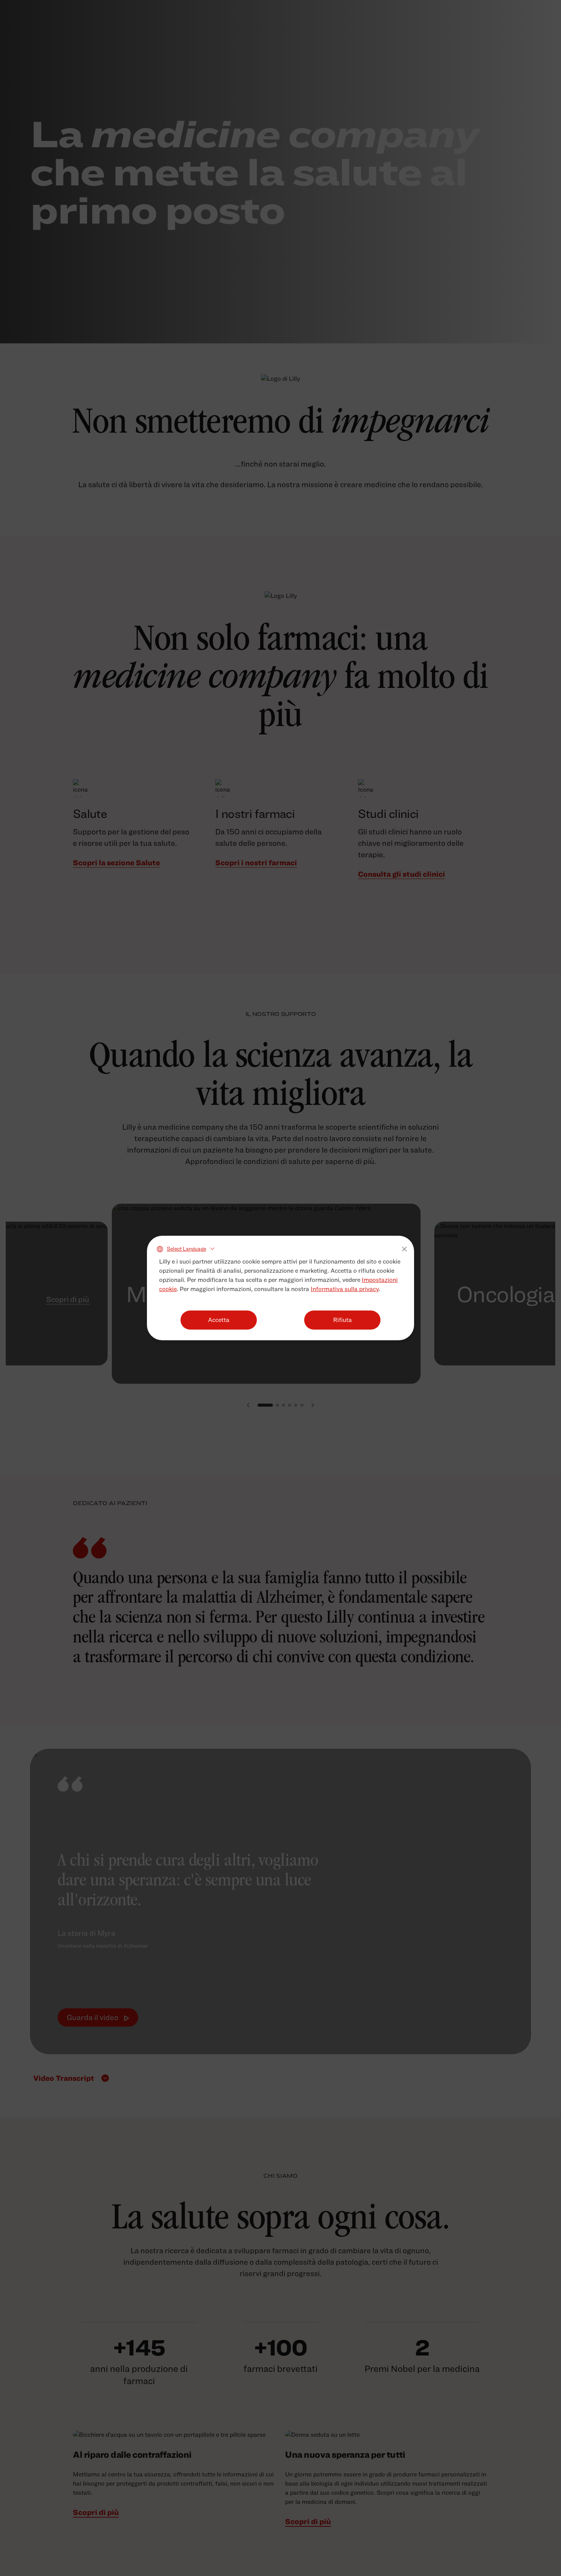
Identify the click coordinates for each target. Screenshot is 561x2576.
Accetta (219, 1320)
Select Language (186, 1249)
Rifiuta (343, 1320)
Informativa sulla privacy (345, 1289)
